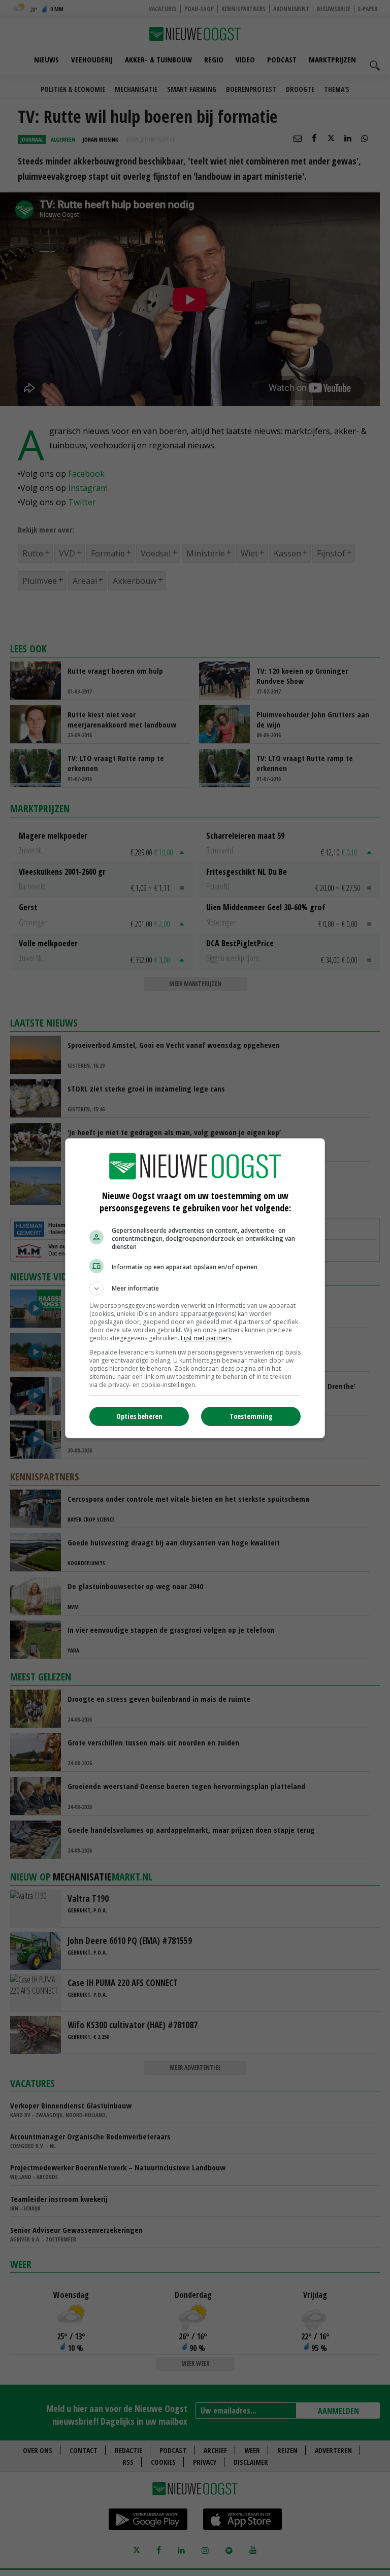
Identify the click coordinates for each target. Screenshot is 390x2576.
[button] (195, 1289)
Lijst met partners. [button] (207, 1338)
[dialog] (195, 1288)
